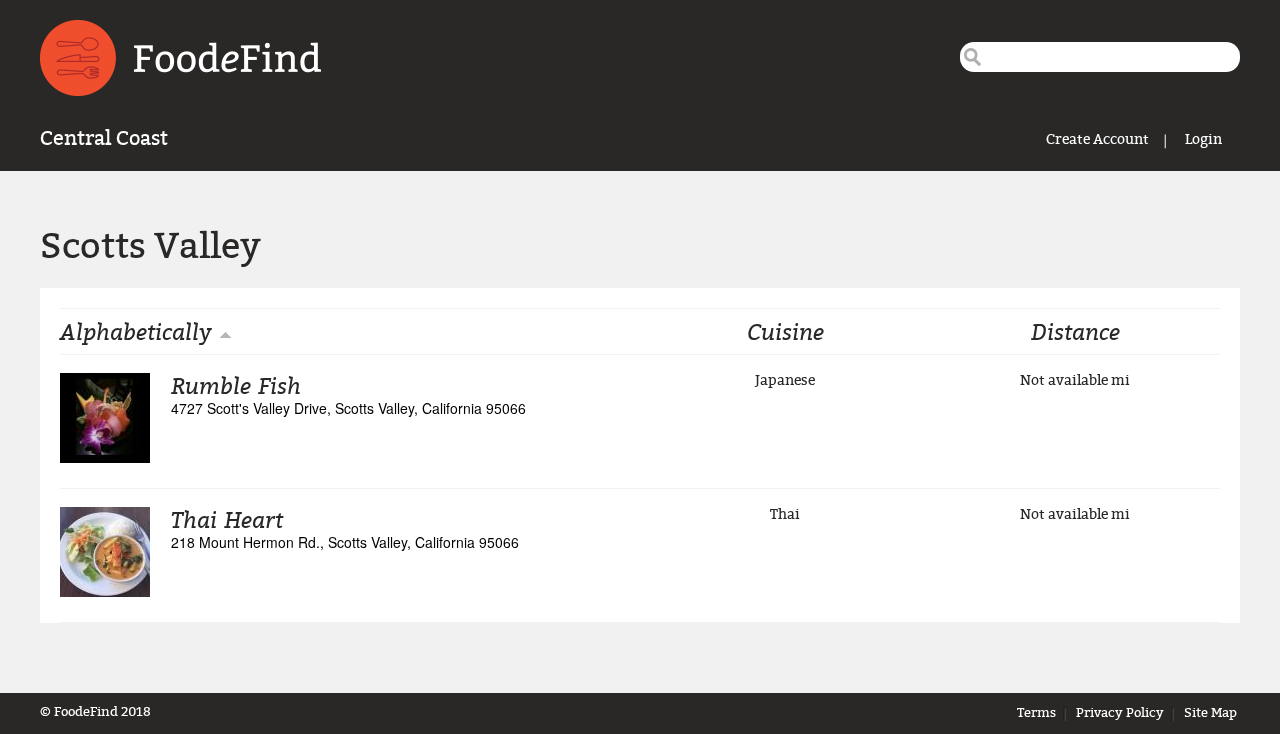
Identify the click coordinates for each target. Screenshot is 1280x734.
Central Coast (104, 138)
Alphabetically (136, 331)
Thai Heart (227, 519)
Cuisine (785, 331)
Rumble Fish (236, 385)
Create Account (1097, 139)
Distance (1075, 331)
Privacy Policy (1120, 713)
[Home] (180, 58)
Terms (1036, 713)
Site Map (1210, 713)
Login (1203, 139)
